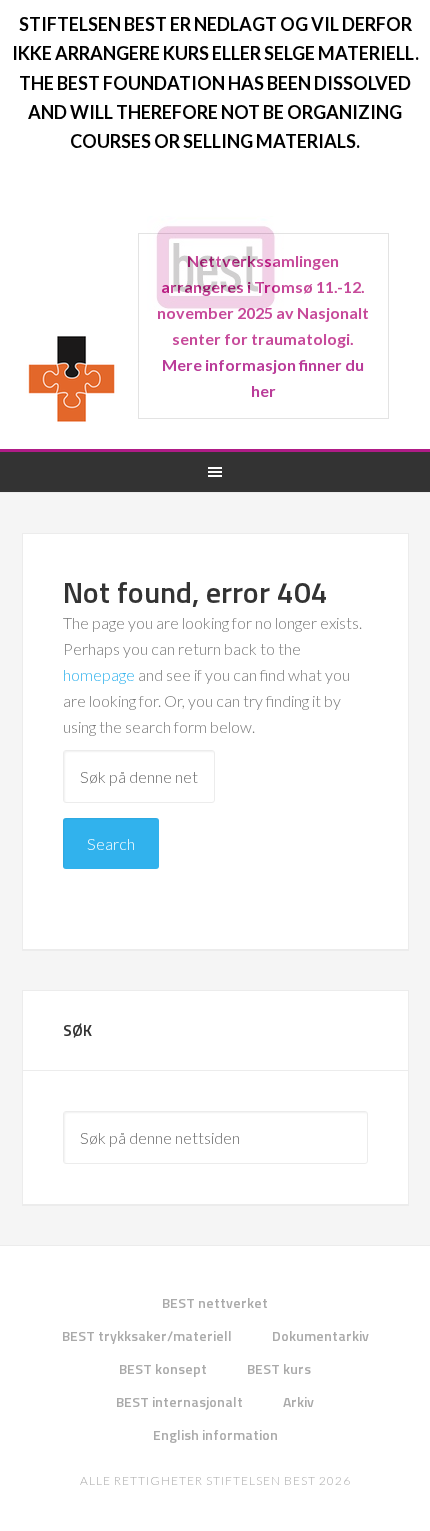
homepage (99, 674)
